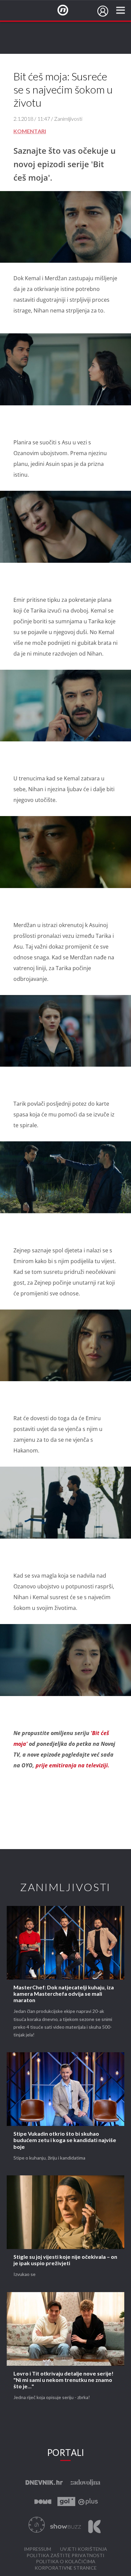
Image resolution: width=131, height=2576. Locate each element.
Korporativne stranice (66, 2568)
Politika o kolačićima (66, 2562)
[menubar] (103, 11)
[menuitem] (103, 11)
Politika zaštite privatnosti (65, 2556)
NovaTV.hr (67, 10)
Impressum (37, 2549)
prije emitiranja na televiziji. (73, 1765)
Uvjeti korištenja (84, 2549)
